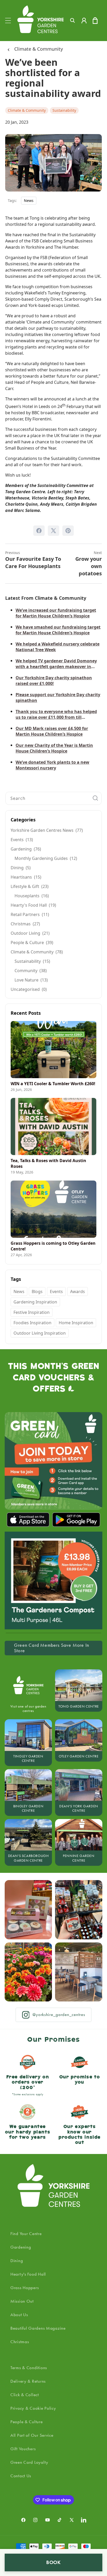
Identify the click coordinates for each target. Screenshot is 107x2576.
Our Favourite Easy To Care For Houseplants (33, 560)
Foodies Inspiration (32, 1323)
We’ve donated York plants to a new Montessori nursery (52, 765)
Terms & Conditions (29, 2368)
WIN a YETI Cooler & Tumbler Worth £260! (53, 1084)
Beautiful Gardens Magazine (38, 2328)
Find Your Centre (26, 2234)
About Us (19, 2315)
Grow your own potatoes (89, 564)
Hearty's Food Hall (28, 2274)
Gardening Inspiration (35, 1302)
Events (56, 1292)
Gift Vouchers (23, 2449)
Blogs (37, 1292)
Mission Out (22, 2301)
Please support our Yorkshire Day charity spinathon (58, 697)
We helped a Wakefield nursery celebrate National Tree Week (58, 647)
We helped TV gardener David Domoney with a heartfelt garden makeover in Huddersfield (56, 664)
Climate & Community (39, 49)
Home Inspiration (76, 1323)
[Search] (95, 798)
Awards (78, 1292)
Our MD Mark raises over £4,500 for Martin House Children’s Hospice (52, 731)
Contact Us (21, 2476)
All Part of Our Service (32, 2435)
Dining (17, 2261)
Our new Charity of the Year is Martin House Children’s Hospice (54, 748)
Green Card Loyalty (29, 2462)
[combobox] (53, 798)
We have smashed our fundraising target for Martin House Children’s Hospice (58, 630)
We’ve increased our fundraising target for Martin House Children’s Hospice (56, 613)
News (29, 200)
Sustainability (64, 110)
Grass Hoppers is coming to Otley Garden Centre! (53, 1246)
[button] (8, 21)
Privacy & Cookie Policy (33, 2408)
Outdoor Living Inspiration (40, 1333)
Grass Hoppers (25, 2288)
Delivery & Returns (28, 2381)
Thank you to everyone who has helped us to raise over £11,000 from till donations (56, 714)
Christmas (20, 2342)
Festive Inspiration (32, 1312)
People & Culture (27, 2422)
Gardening (21, 2247)
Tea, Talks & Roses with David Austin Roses (48, 1163)
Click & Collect (25, 2395)
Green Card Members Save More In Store (52, 1648)
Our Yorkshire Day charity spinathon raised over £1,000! (54, 681)
